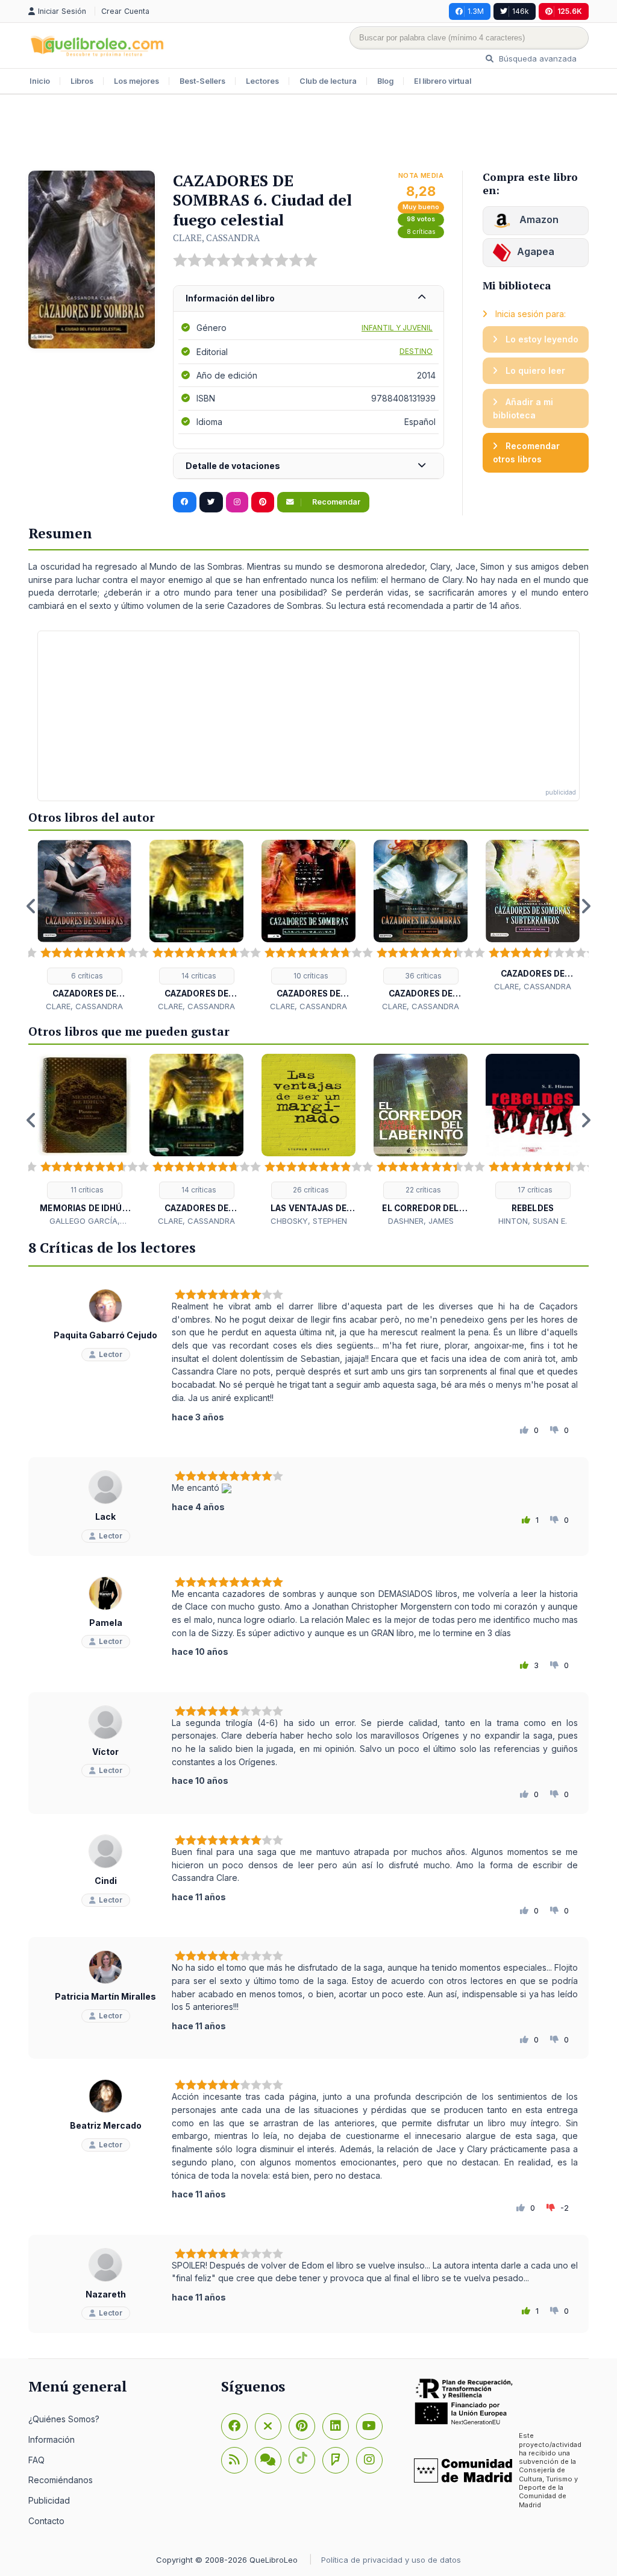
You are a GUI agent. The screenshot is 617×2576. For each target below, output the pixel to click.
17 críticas (534, 1190)
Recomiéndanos (61, 2480)
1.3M (476, 11)
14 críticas (198, 976)
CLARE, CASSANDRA (216, 238)
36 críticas (422, 976)
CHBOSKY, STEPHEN (309, 1221)
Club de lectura (328, 81)
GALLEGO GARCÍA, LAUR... (85, 1221)
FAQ (36, 2460)
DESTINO (416, 351)
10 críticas (310, 976)
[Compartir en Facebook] (185, 502)
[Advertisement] (308, 134)
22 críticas (422, 1190)
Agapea (536, 251)
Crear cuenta (125, 11)
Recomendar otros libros (526, 452)
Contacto (46, 2521)
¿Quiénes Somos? (64, 2419)
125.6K (570, 11)
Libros (82, 81)
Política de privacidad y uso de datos (391, 2560)
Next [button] (586, 906)
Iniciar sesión (63, 11)
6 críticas (86, 976)
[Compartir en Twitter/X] (211, 502)
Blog (385, 81)
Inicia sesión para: (529, 314)
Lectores (262, 81)
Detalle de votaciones (233, 466)
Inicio (40, 81)
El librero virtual (443, 81)
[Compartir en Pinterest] (263, 502)
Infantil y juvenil (397, 328)
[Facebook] (234, 2426)
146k (521, 11)
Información (52, 2439)
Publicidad (49, 2500)
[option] (84, 926)
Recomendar (335, 502)
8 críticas (421, 232)
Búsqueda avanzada (537, 58)
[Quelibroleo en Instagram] (237, 502)
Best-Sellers (202, 81)
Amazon (538, 219)
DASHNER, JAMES (421, 1221)
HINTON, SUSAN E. (533, 1221)
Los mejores (136, 81)
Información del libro (230, 298)
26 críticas (310, 1190)
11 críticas (86, 1190)
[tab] (308, 299)
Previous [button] (31, 906)
